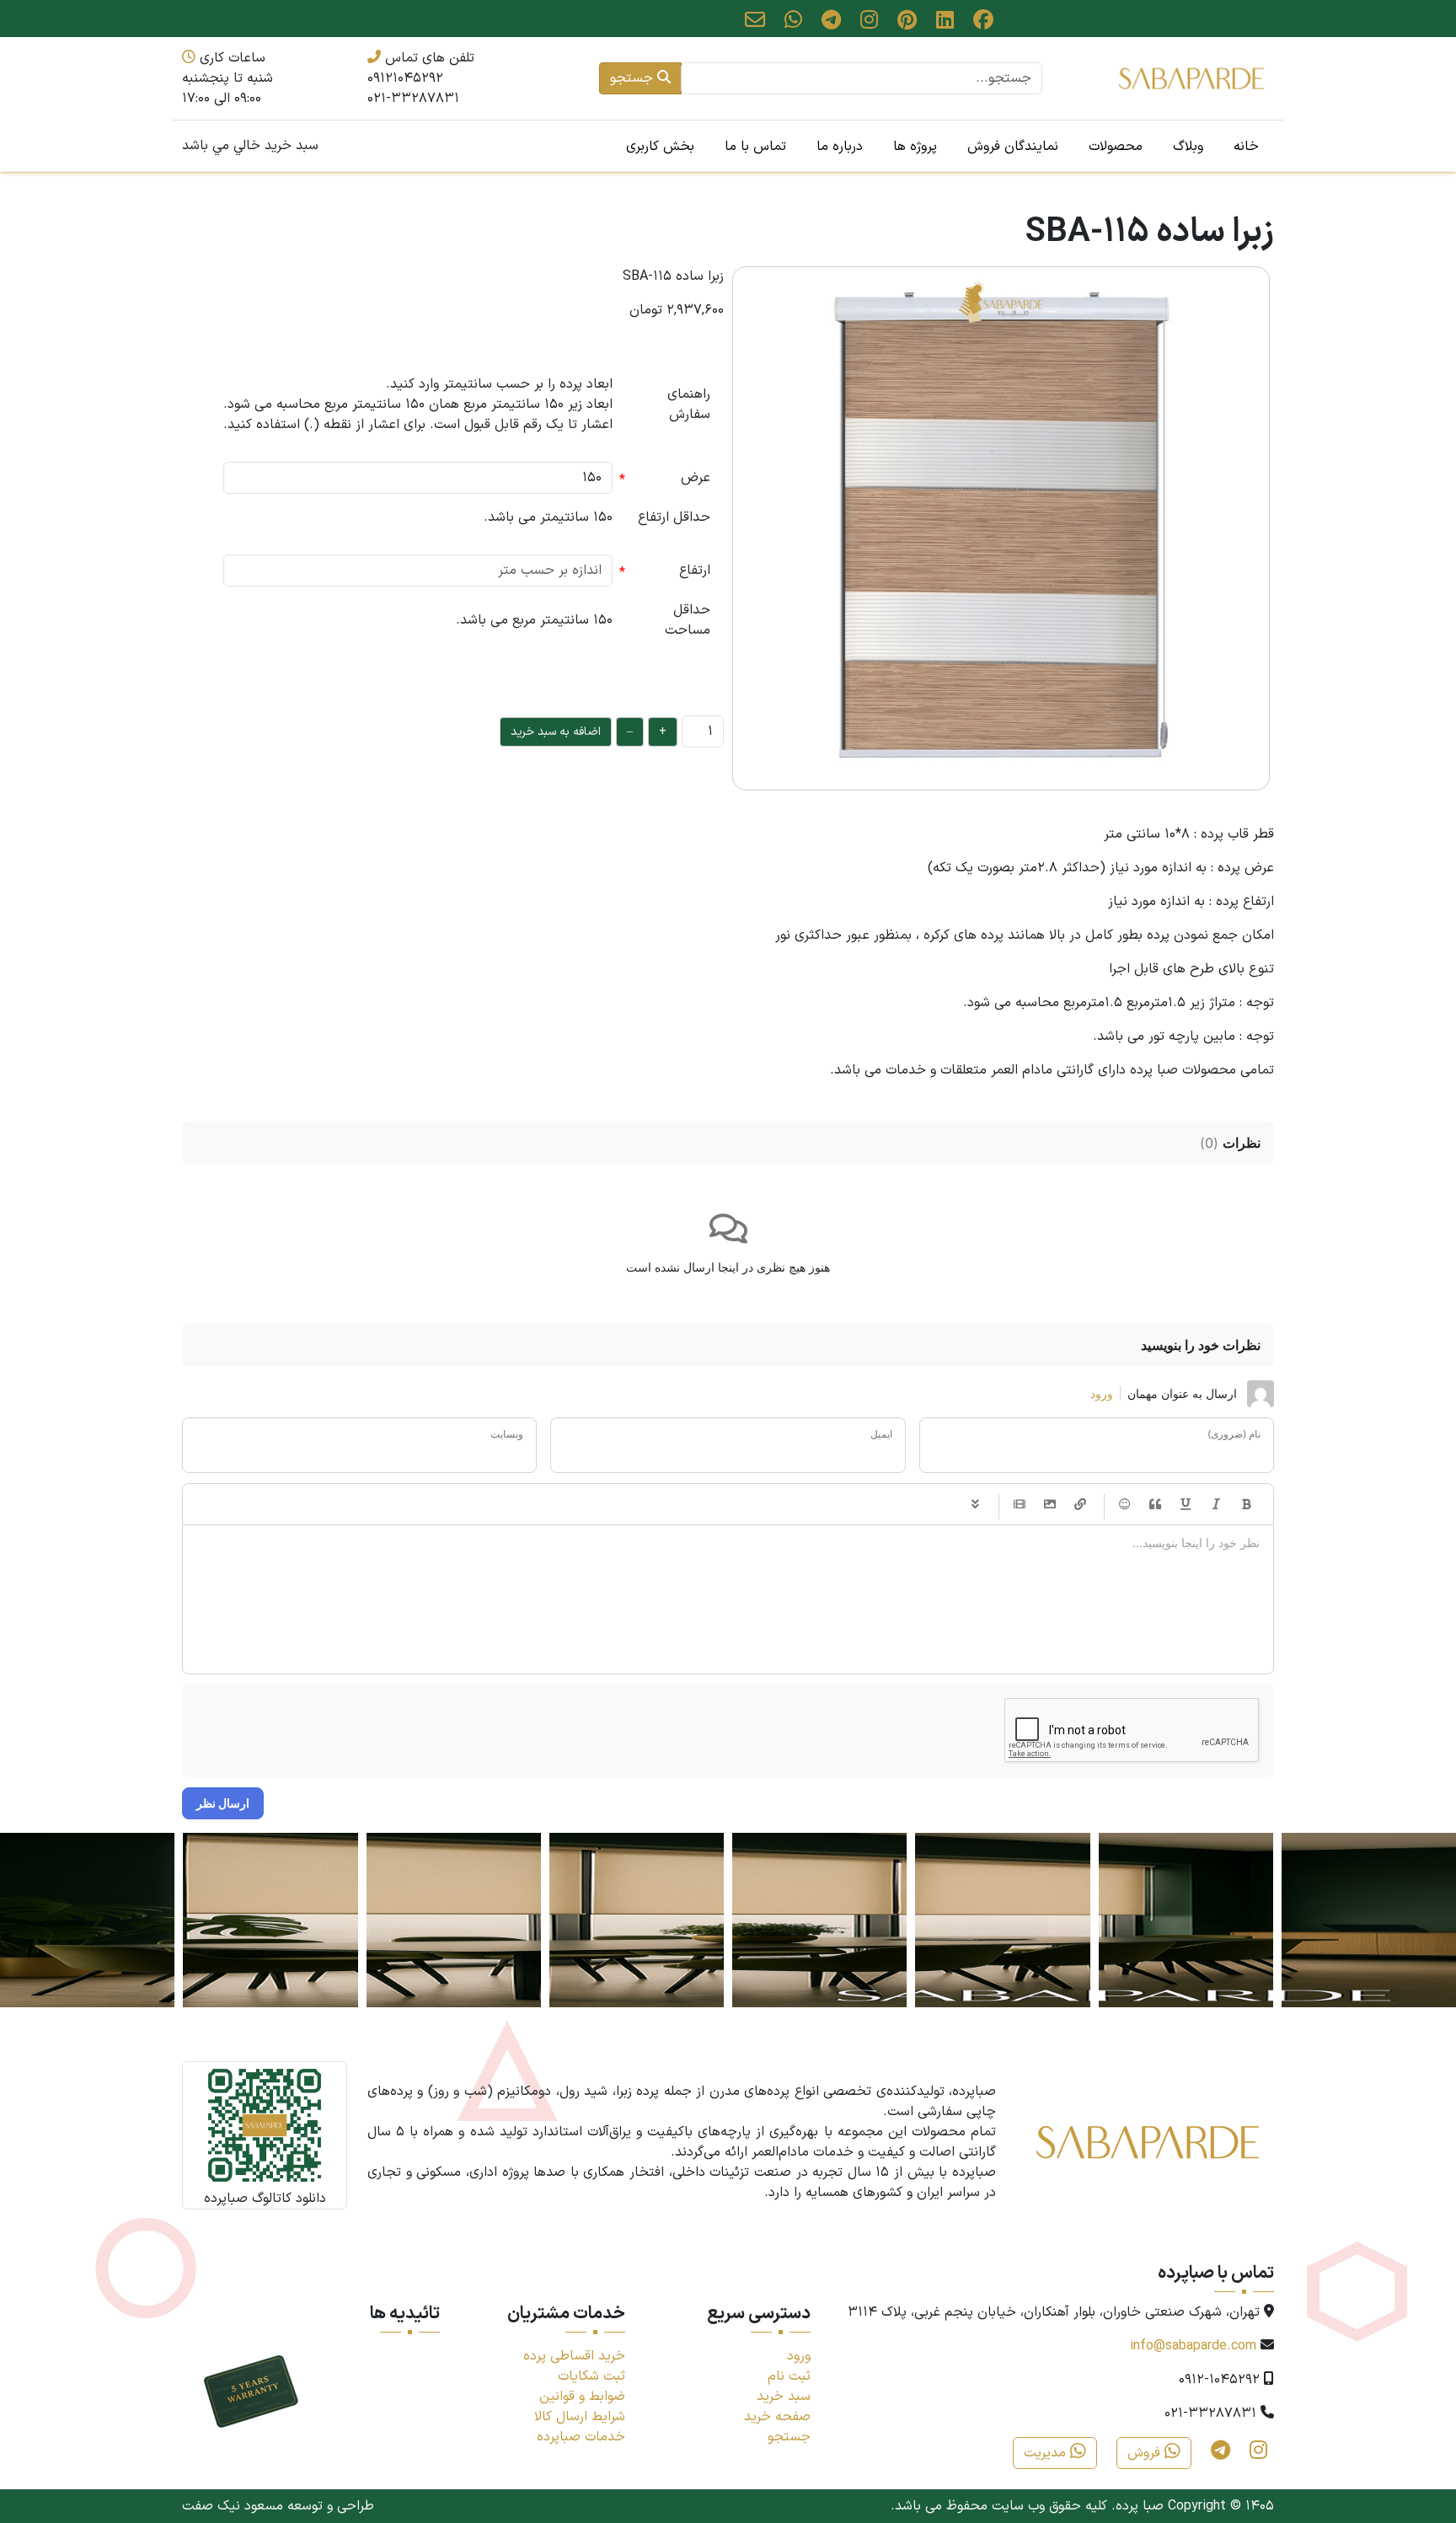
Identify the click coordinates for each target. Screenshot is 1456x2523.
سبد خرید (784, 2397)
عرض (696, 478)
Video (1020, 1504)
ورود (1102, 1393)
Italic (1216, 1504)
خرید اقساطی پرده (574, 2356)
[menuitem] (1246, 146)
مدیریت (1047, 2453)
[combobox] (862, 78)
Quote (1155, 1504)
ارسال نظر (223, 1803)
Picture (1050, 1504)
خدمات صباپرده (581, 2437)
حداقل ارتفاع (674, 517)
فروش (1146, 2453)
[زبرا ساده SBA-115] (1001, 528)
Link (1080, 1504)
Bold (1246, 1504)
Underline (1186, 1504)
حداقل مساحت (688, 620)
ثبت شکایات (591, 2376)
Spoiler (975, 1504)
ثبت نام (789, 2376)
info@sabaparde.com (1193, 2346)
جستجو (634, 78)
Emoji (1125, 1504)
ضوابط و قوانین (582, 2397)
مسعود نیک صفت (233, 2506)
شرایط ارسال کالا (580, 2417)
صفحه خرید (777, 2417)
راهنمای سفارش (689, 404)
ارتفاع (695, 570)
